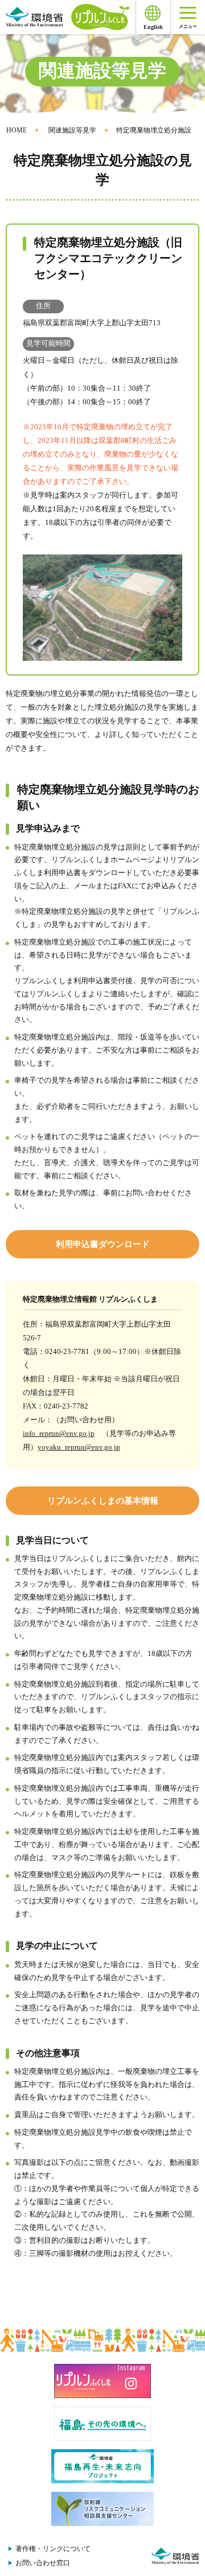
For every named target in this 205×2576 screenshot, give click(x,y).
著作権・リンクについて (53, 2549)
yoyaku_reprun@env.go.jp (79, 1447)
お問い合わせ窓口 (43, 2563)
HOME (17, 130)
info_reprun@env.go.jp (59, 1433)
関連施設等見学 (72, 130)
